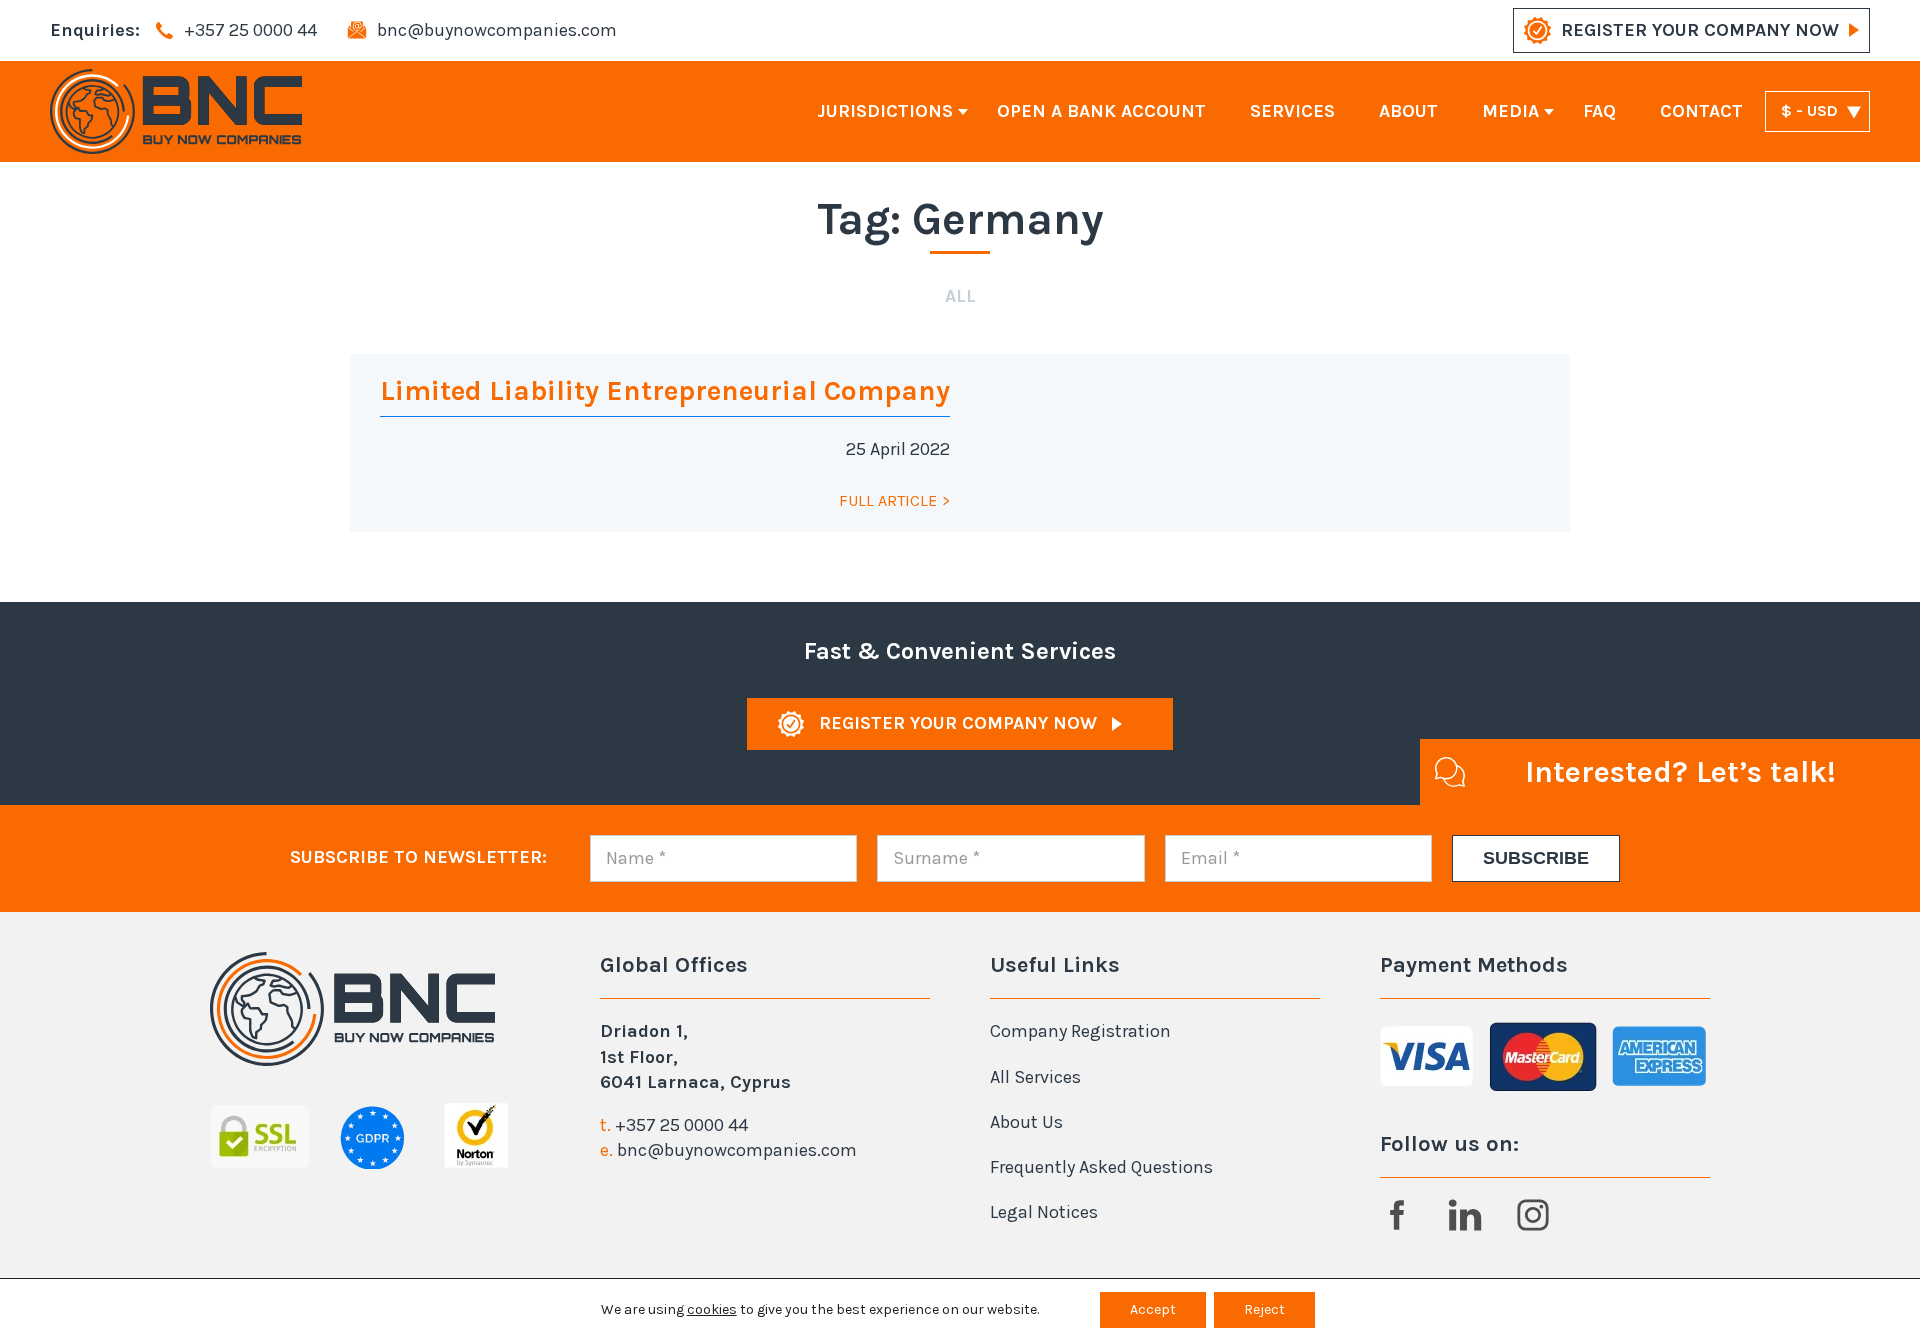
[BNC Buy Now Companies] (176, 111)
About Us (1026, 1122)
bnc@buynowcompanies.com (737, 1150)
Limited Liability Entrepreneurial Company (665, 390)
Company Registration (1080, 1031)
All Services (1035, 1077)
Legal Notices (1044, 1212)
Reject (1264, 1309)
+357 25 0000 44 (681, 1125)
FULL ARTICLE (888, 500)
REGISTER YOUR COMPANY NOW (1700, 30)
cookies (712, 1309)
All (960, 296)
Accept (1153, 1309)
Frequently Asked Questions (1101, 1167)
